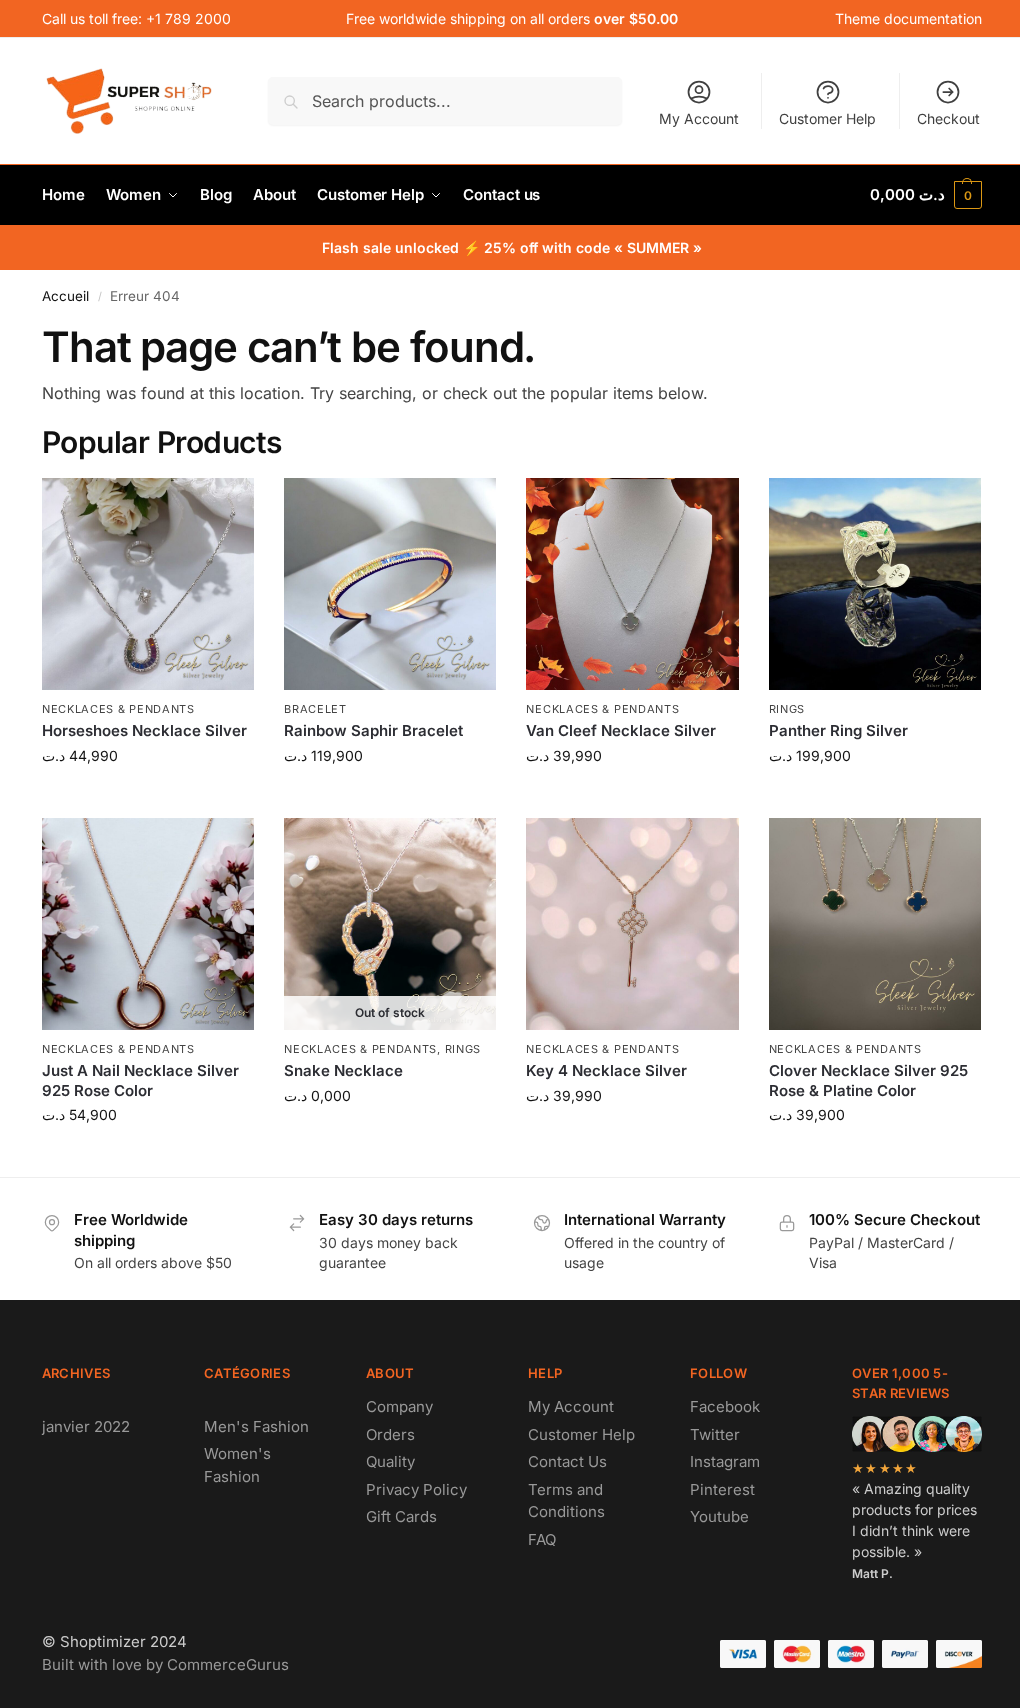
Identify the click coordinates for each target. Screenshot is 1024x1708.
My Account (699, 118)
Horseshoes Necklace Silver (144, 730)
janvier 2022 (86, 1426)
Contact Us (567, 1461)
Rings (787, 709)
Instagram (725, 1461)
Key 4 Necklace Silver (606, 1070)
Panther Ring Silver (838, 730)
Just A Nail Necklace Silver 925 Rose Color (140, 1080)
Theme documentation (908, 18)
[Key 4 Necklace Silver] (632, 924)
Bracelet (315, 709)
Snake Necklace (343, 1070)
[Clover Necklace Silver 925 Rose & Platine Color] (875, 924)
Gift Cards (401, 1516)
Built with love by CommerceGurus (165, 1664)
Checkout (948, 118)
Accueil (65, 296)
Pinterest (722, 1489)
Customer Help (827, 118)
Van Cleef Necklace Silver (621, 730)
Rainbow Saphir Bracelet (373, 730)
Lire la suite (390, 1137)
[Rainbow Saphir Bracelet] (390, 584)
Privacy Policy (416, 1489)
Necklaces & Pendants (118, 709)
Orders (390, 1434)
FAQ (542, 1539)
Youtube (719, 1516)
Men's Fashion (256, 1426)
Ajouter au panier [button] (148, 797)
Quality (390, 1461)
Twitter (715, 1434)
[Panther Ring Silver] (875, 584)
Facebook (725, 1406)
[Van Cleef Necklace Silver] (632, 584)
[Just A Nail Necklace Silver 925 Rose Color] (148, 924)
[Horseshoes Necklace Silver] (148, 584)
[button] (926, 195)
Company (399, 1406)
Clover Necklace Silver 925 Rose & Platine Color (868, 1080)
